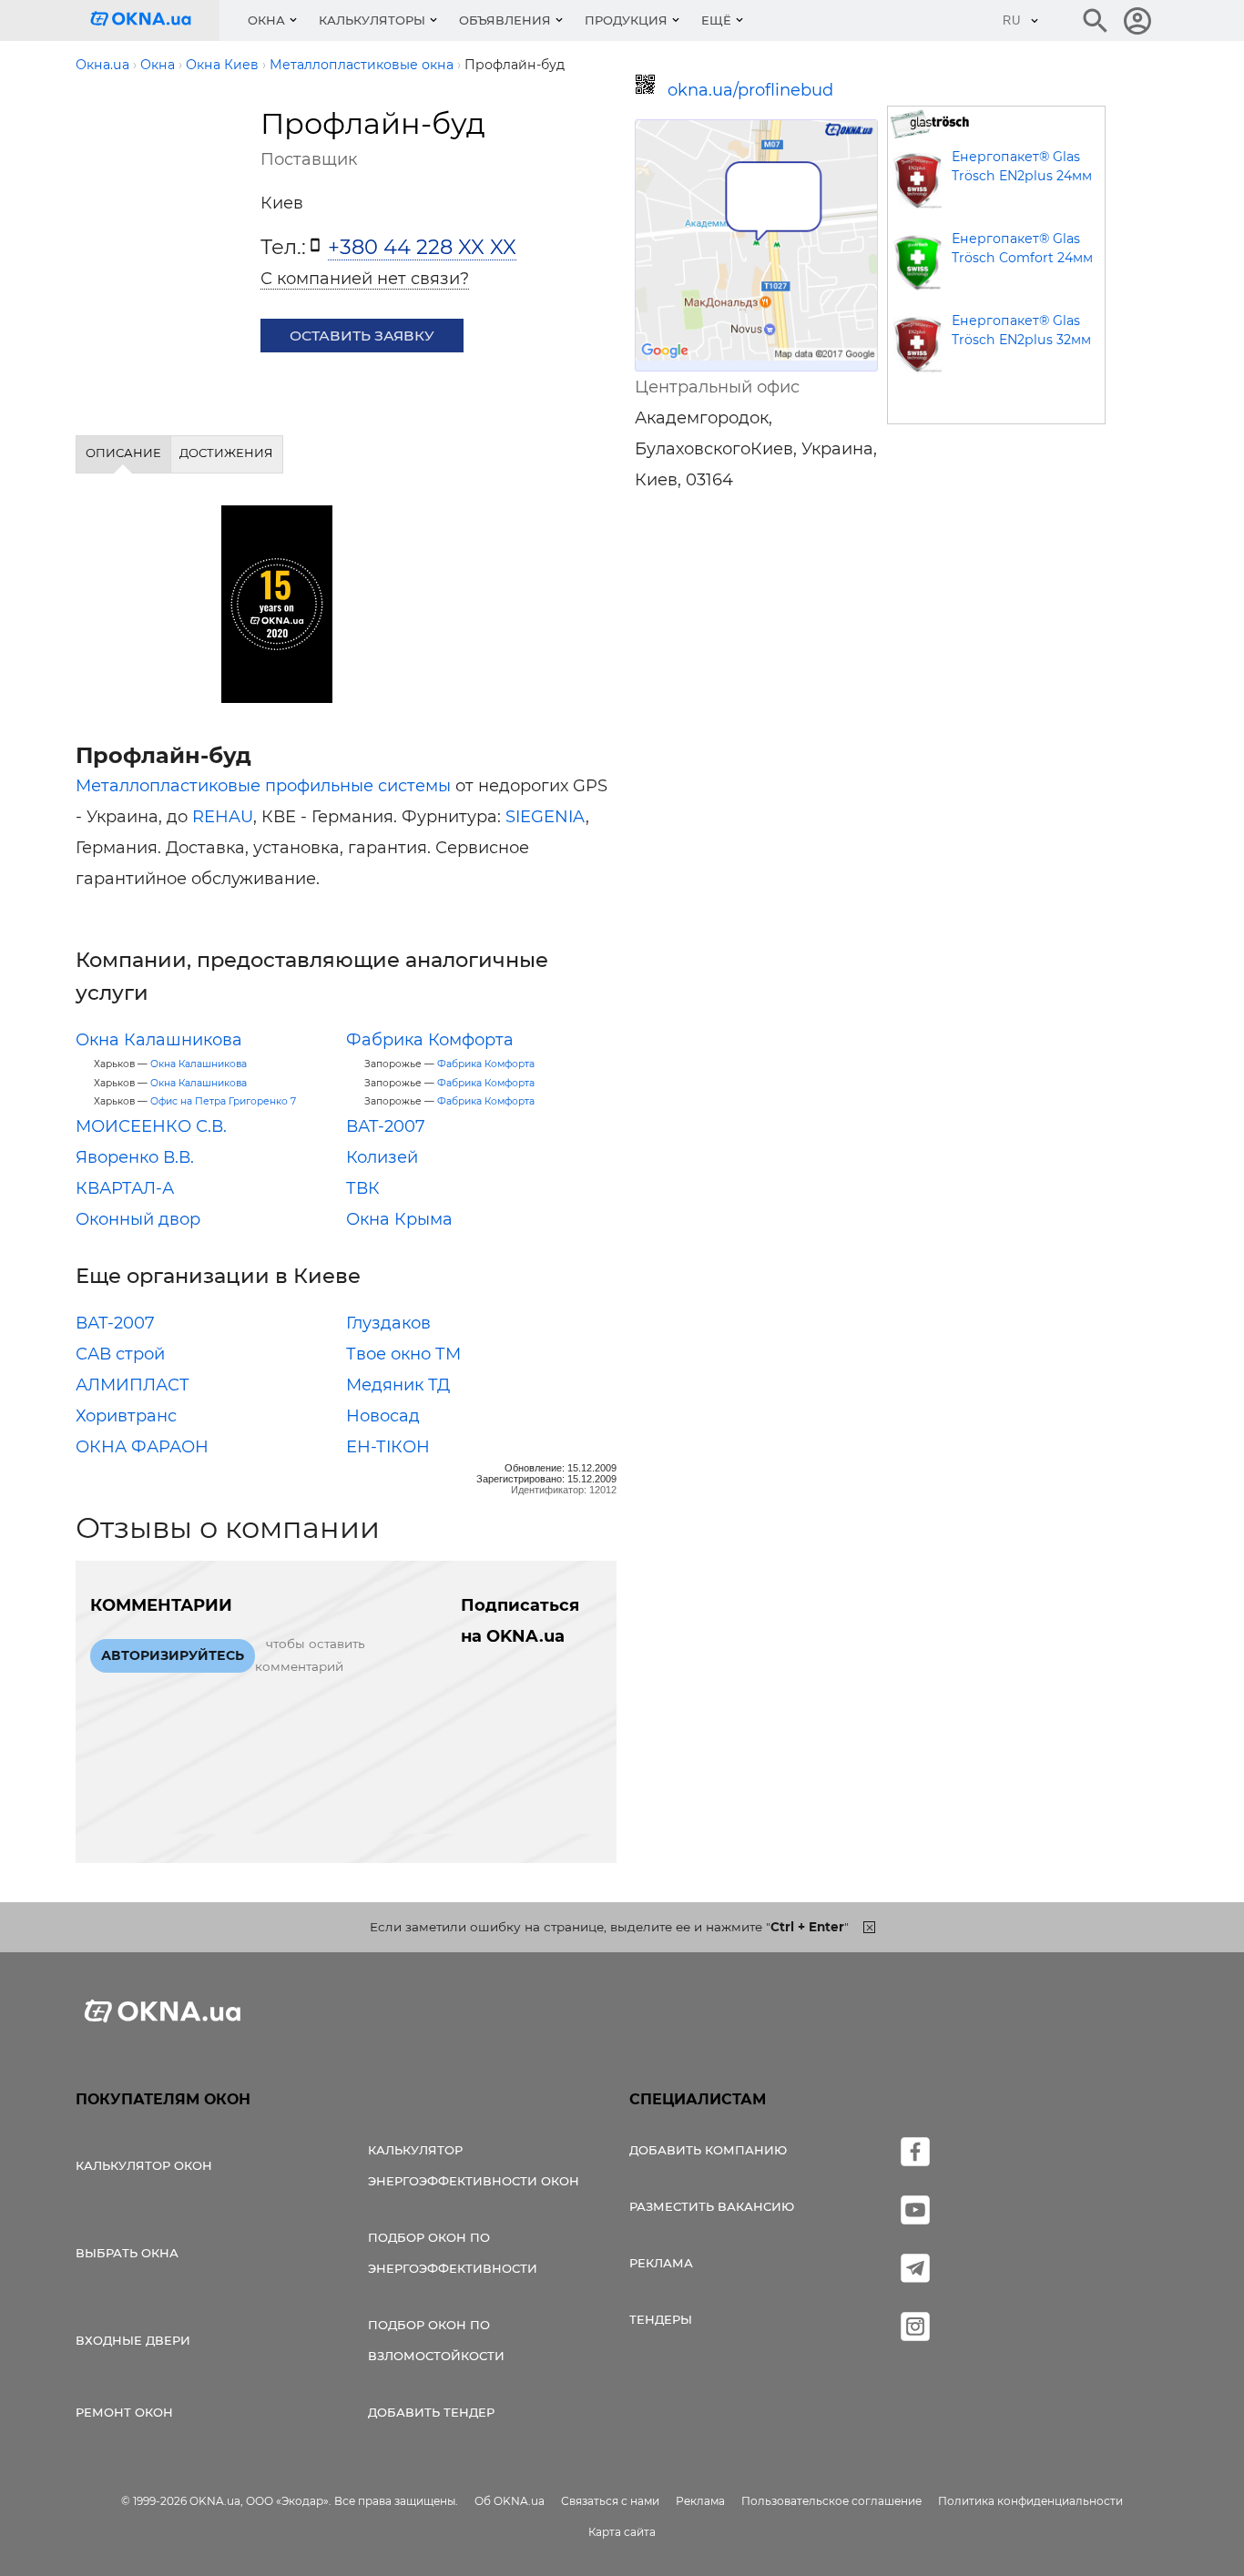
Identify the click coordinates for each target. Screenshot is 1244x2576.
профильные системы (358, 786)
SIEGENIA (546, 817)
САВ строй (120, 1354)
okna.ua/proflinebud (750, 90)
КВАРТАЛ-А (125, 1188)
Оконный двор (138, 1219)
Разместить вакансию (712, 2206)
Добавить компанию (708, 2150)
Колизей (382, 1157)
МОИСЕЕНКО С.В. (151, 1126)
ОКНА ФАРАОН (142, 1447)
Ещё (716, 20)
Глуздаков (388, 1323)
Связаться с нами (610, 2501)
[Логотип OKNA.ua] (155, 20)
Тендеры (661, 2319)
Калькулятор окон (144, 2165)
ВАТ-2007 (386, 1126)
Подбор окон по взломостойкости (436, 2340)
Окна (266, 20)
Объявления (505, 20)
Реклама (661, 2263)
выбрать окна (127, 2253)
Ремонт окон (124, 2412)
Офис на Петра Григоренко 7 (223, 1101)
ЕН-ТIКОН (388, 1447)
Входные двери (133, 2340)
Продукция (626, 20)
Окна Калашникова (159, 1040)
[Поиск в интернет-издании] (1096, 21)
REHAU (223, 817)
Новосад (383, 1416)
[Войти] (1137, 21)
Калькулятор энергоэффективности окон (474, 2165)
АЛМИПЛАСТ (133, 1385)
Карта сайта (622, 2532)
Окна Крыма (399, 1219)
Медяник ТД (398, 1385)
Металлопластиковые (168, 786)
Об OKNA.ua (510, 2501)
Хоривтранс (126, 1416)
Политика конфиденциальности (1030, 2501)
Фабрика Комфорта (430, 1040)
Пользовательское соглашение (831, 2501)
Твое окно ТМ (403, 1354)
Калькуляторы (372, 20)
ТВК (363, 1188)
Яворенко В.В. (135, 1157)
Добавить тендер (431, 2412)
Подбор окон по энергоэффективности (453, 2253)
